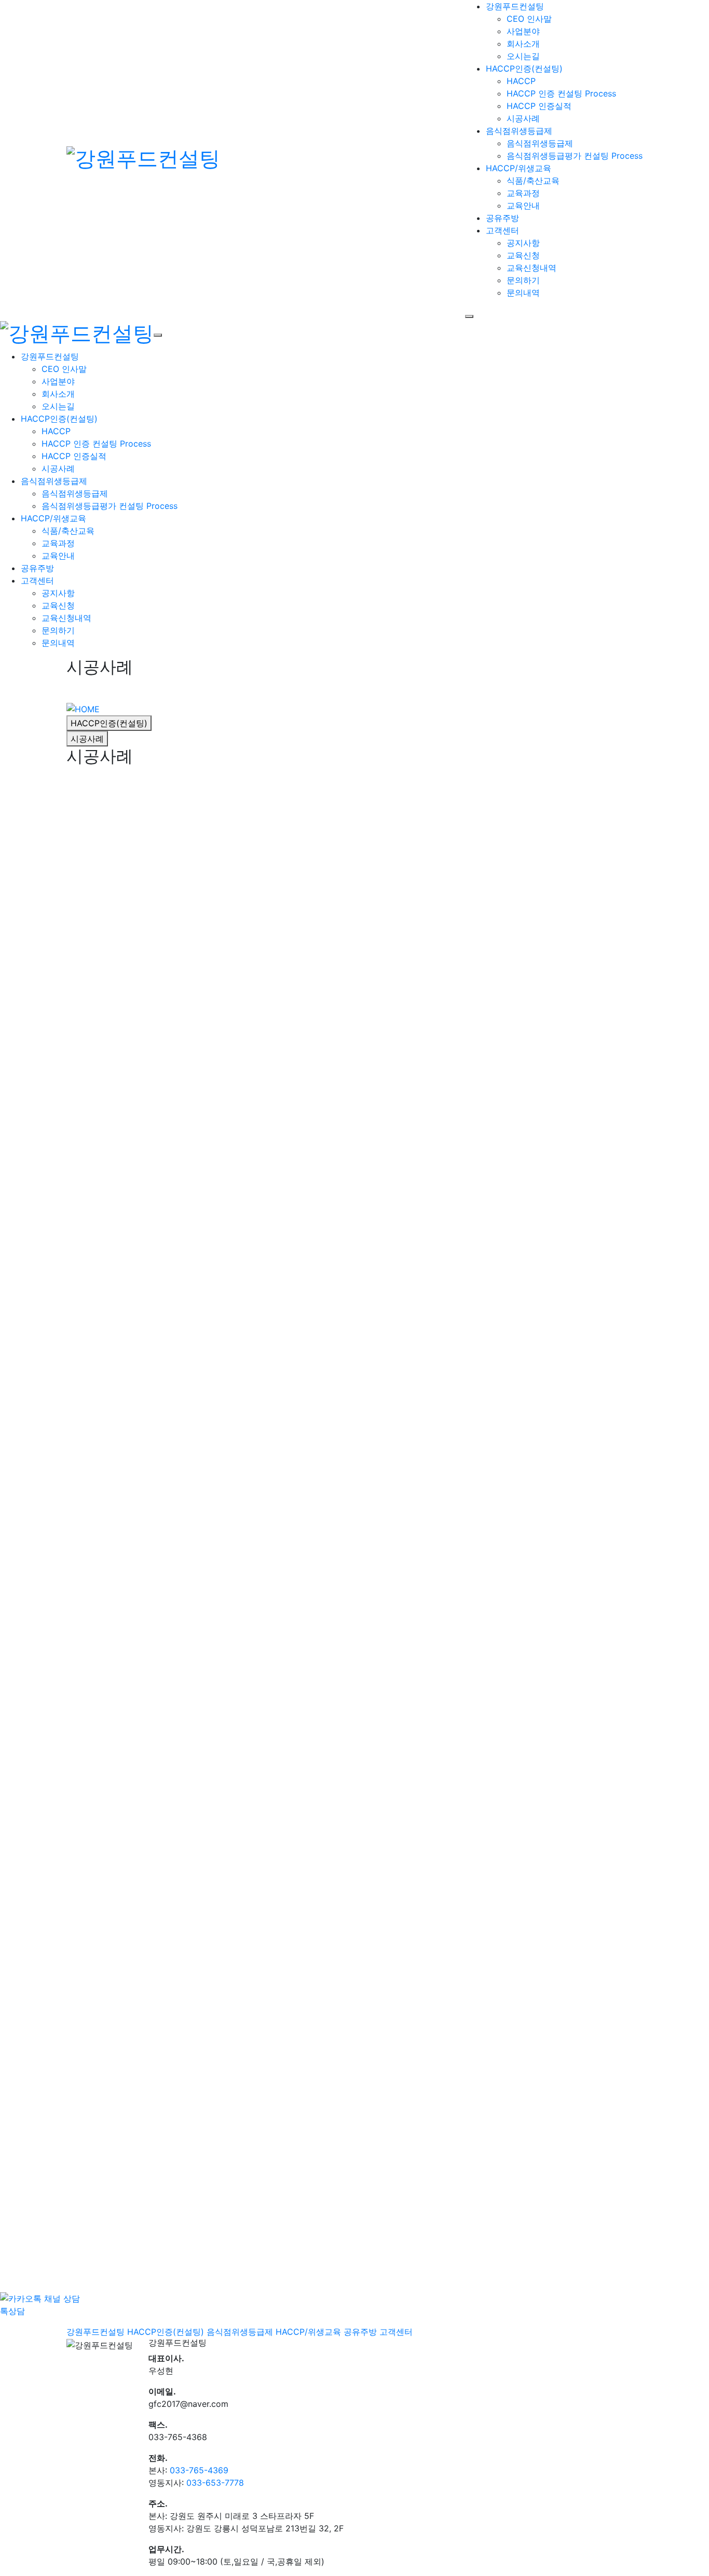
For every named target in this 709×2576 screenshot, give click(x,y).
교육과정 (523, 193)
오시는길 (523, 56)
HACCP (521, 81)
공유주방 (37, 568)
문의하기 (523, 280)
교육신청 (523, 255)
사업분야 (523, 31)
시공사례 (523, 118)
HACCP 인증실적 (539, 106)
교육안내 (523, 205)
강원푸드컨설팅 (50, 356)
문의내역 (523, 293)
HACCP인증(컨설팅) (59, 419)
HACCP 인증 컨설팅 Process (561, 93)
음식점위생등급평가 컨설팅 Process (575, 156)
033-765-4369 (199, 2470)
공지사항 (523, 243)
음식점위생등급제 (540, 143)
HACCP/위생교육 (53, 518)
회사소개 (523, 44)
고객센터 (37, 580)
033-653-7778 (215, 2483)
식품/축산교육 (533, 181)
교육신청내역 (531, 268)
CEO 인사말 (529, 19)
